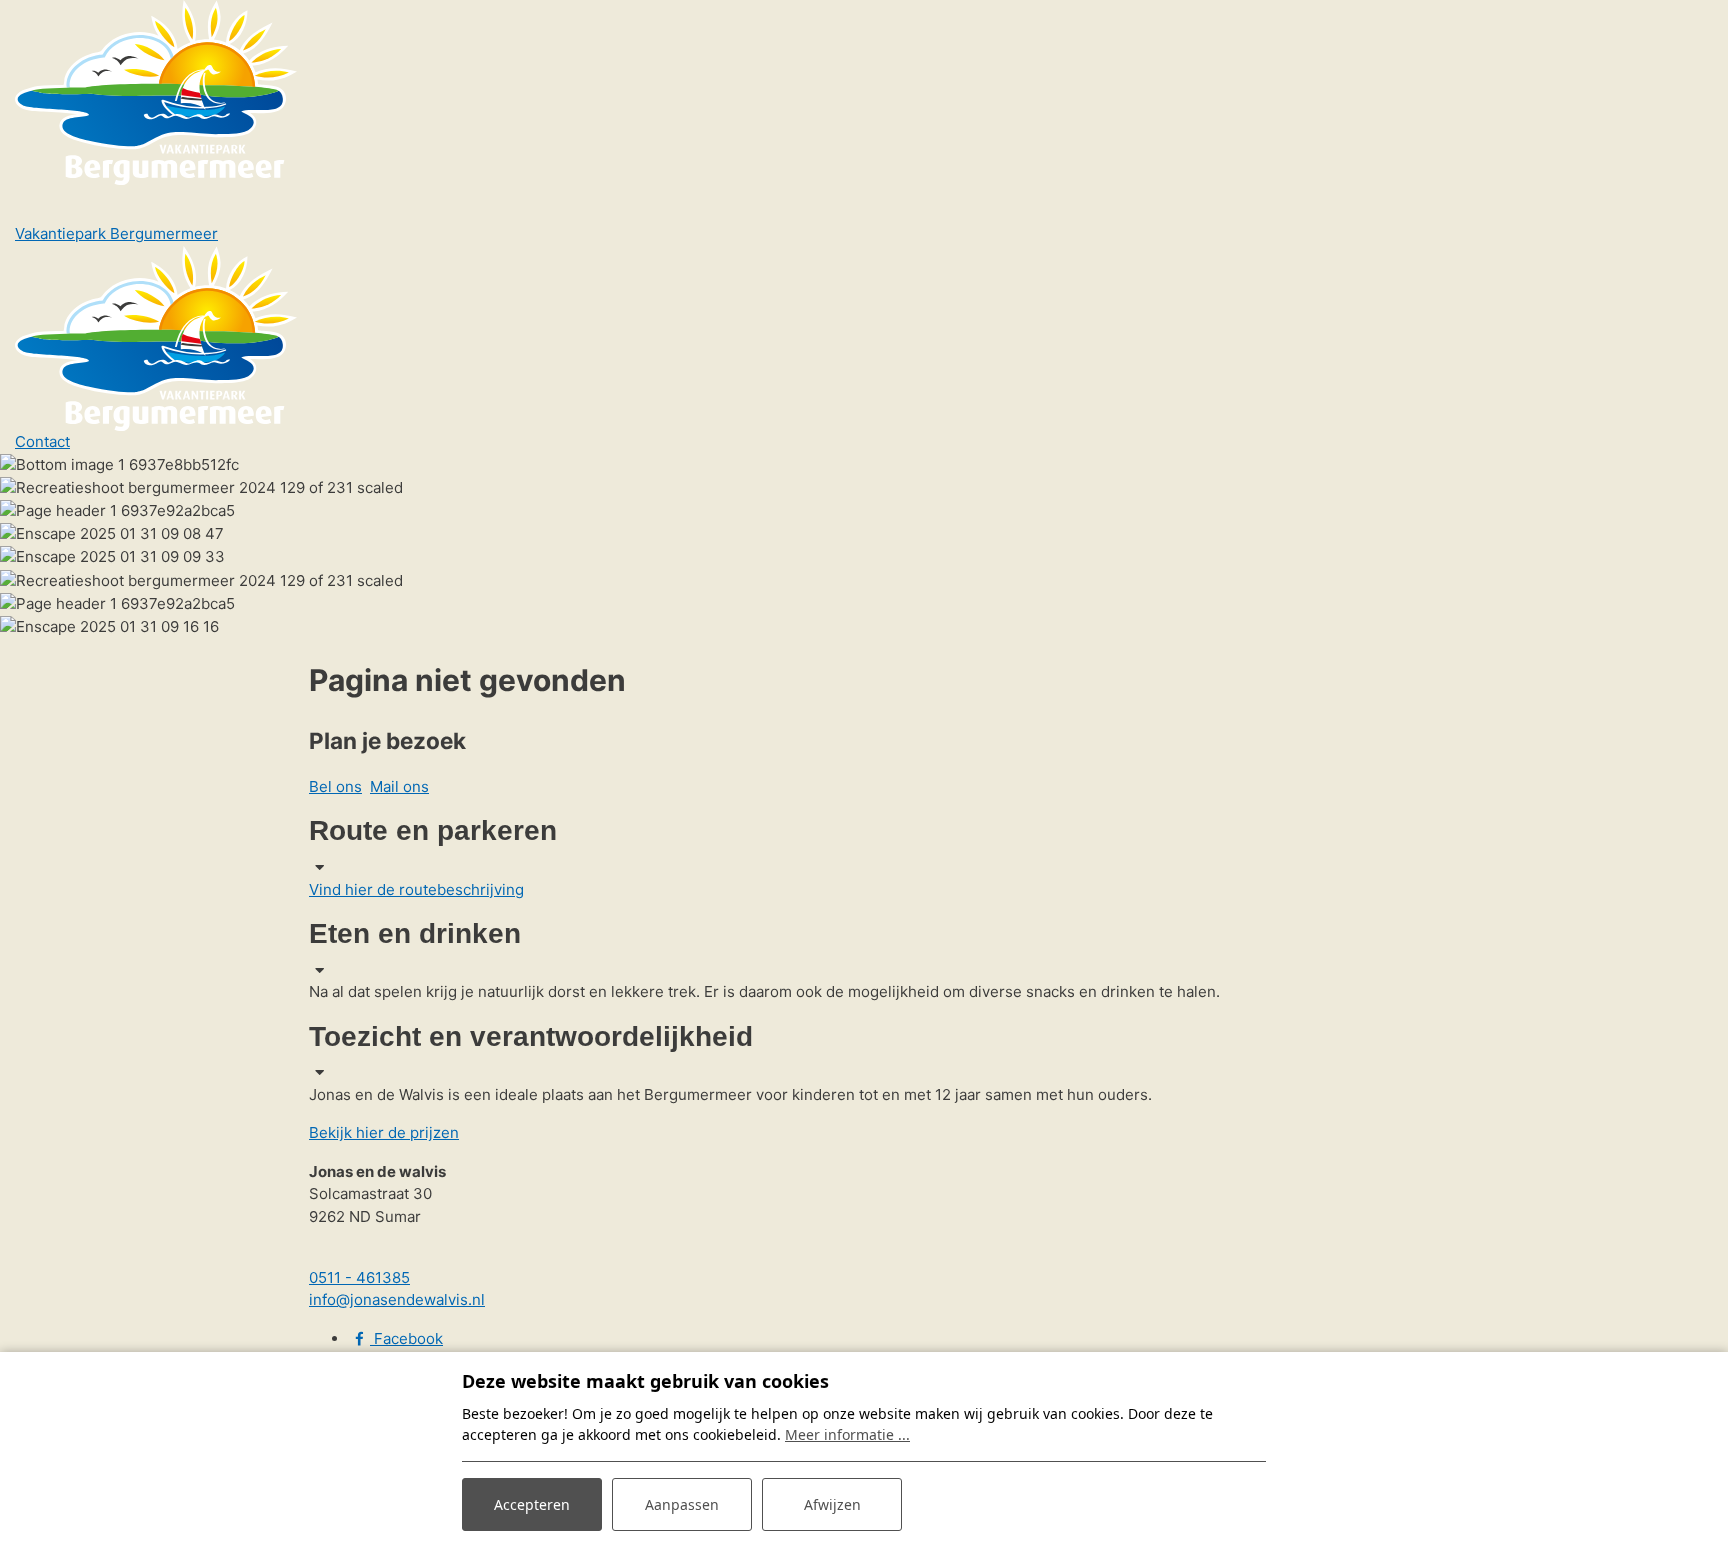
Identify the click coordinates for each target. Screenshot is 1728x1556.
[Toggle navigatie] (42, 204)
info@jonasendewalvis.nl (397, 1299)
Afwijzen (832, 1504)
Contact (42, 441)
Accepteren (532, 1504)
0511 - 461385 (359, 1277)
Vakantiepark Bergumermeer (116, 233)
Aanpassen (682, 1504)
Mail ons (399, 786)
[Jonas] (156, 91)
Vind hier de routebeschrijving (416, 889)
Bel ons (335, 786)
